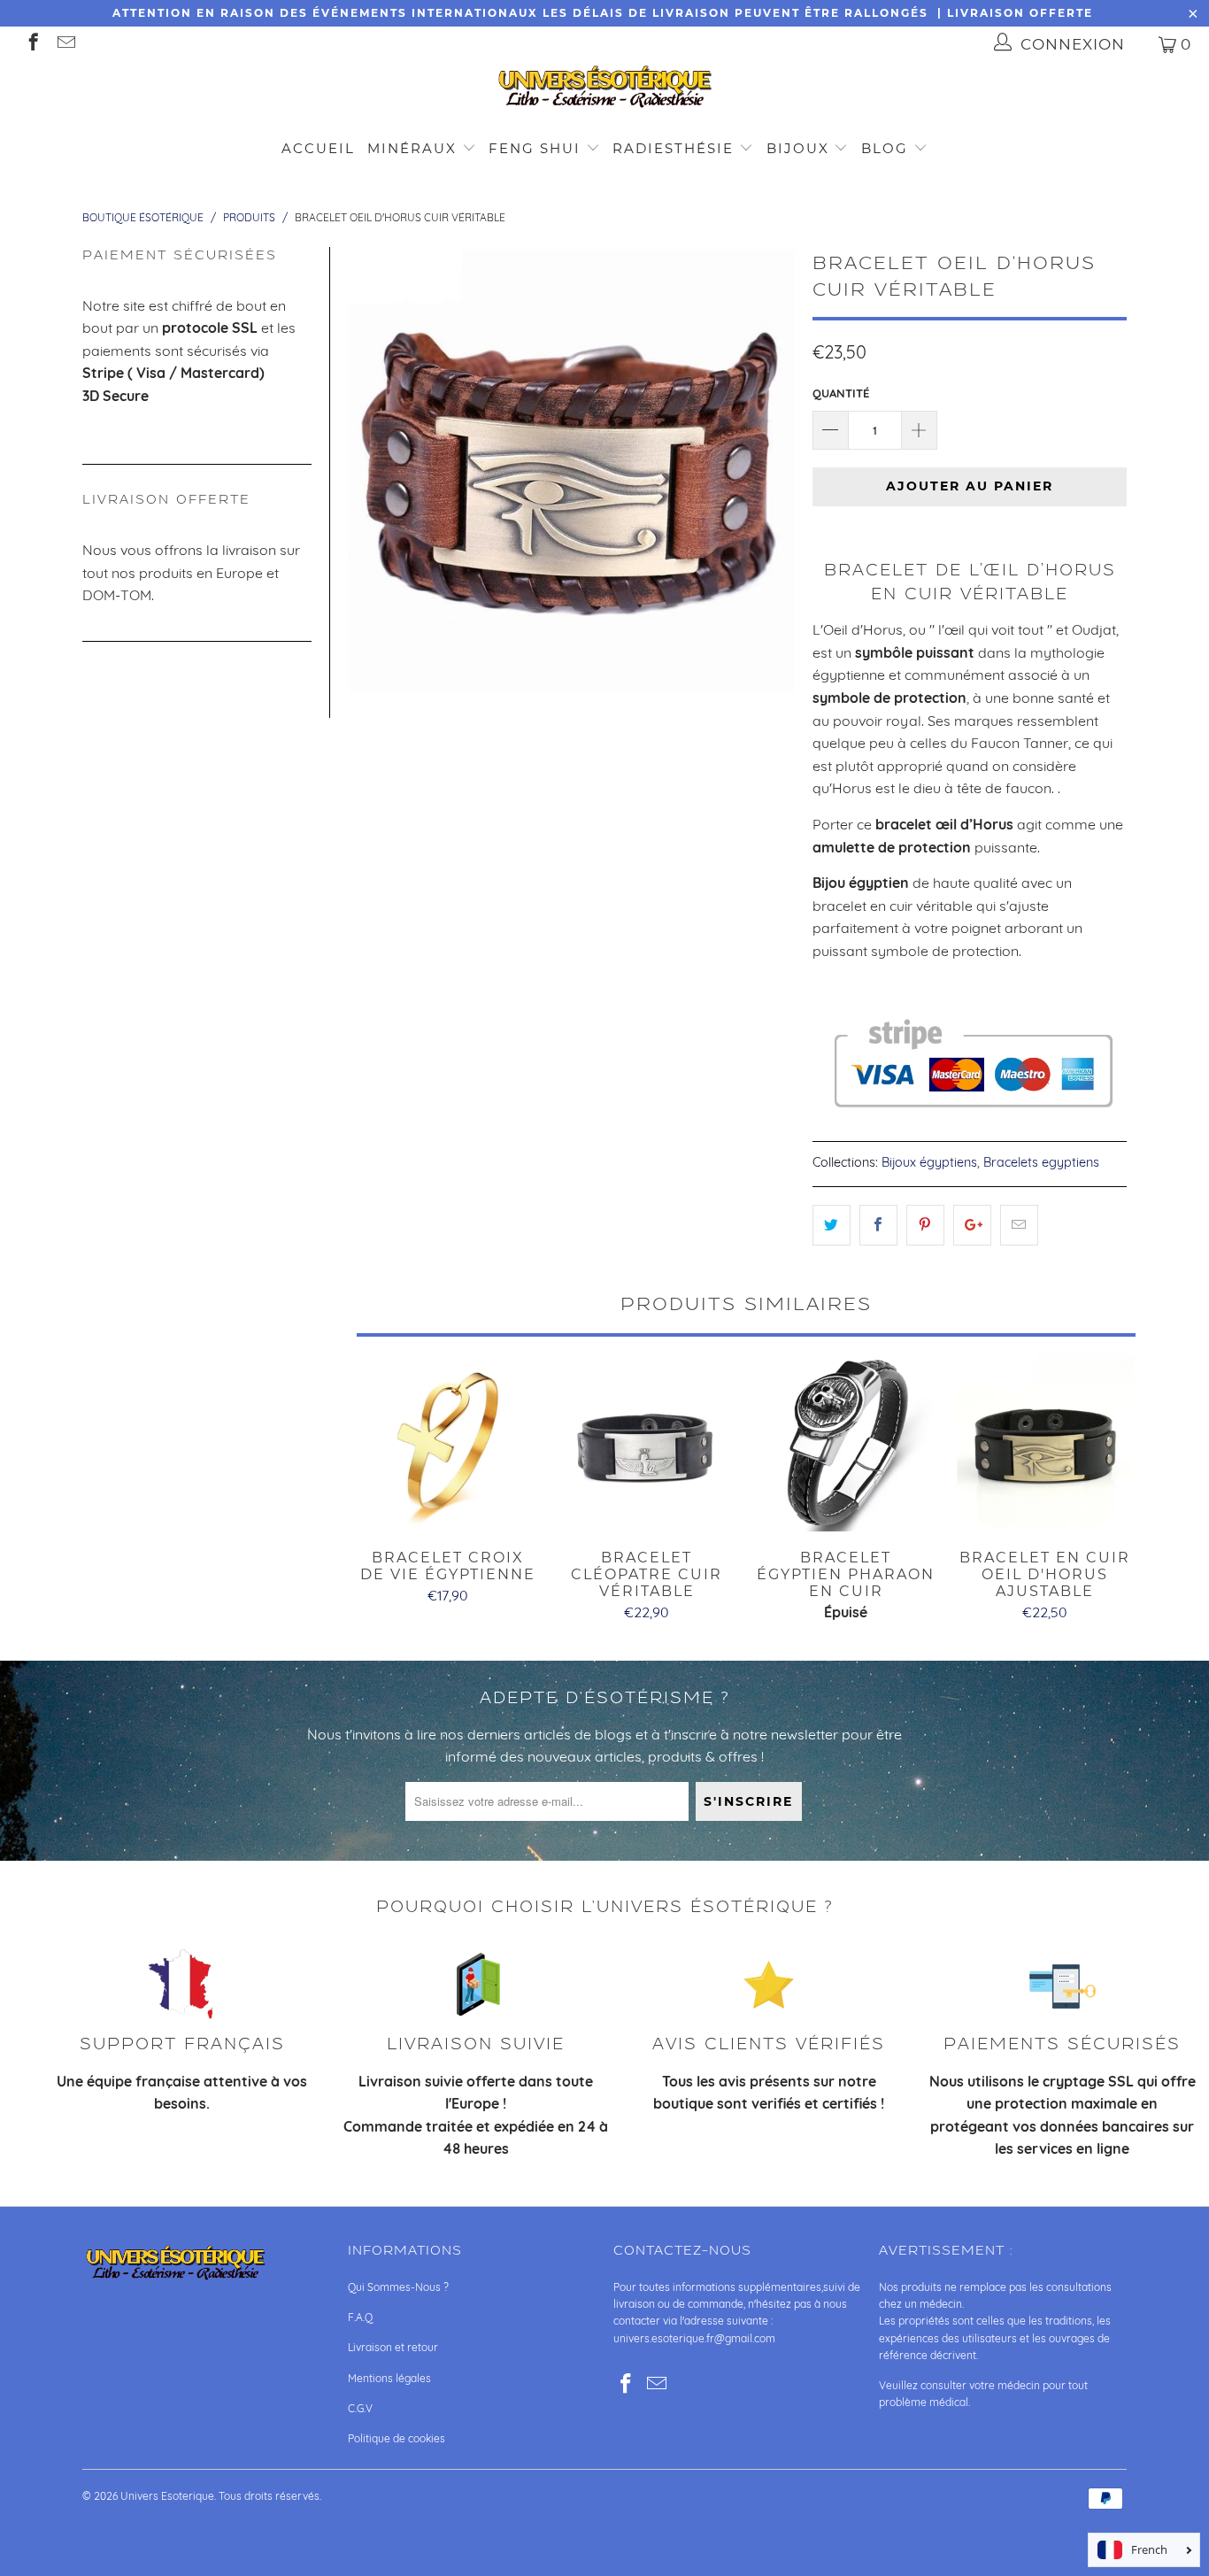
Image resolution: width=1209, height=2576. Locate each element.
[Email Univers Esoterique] (65, 44)
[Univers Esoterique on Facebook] (32, 44)
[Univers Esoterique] (604, 90)
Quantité (841, 393)
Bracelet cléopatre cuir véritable (647, 1443)
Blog (887, 148)
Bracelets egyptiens (1041, 1162)
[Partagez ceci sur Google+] (972, 1225)
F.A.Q (360, 2317)
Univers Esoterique (167, 2496)
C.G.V (360, 2408)
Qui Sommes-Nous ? (398, 2287)
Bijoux (798, 148)
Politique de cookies (397, 2438)
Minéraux (412, 148)
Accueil (318, 148)
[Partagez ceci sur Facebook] (878, 1225)
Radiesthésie (673, 148)
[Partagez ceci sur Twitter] (832, 1225)
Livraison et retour (393, 2347)
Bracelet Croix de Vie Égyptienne (447, 1443)
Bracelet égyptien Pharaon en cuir (846, 1443)
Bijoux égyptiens (929, 1162)
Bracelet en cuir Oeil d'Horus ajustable (1045, 1443)
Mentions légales (389, 2378)
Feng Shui (535, 148)
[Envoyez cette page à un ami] (1019, 1225)
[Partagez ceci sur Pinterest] (925, 1225)
